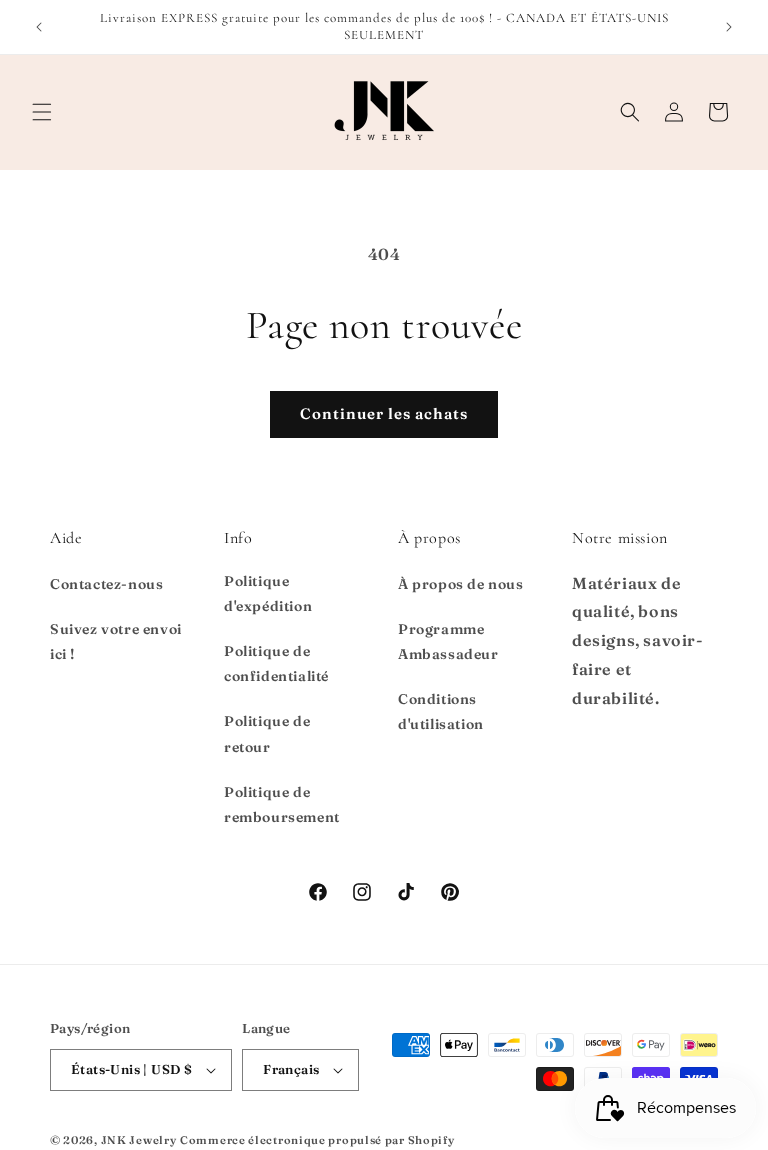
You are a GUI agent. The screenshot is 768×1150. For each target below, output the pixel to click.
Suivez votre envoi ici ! (116, 641)
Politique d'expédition (268, 593)
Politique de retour (267, 733)
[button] (42, 112)
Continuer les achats (384, 413)
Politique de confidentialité (276, 663)
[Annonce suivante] (729, 27)
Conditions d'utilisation (441, 711)
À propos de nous (461, 584)
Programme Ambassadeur (448, 641)
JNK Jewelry (139, 1140)
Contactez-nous (106, 584)
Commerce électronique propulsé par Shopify (317, 1140)
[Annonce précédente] (39, 27)
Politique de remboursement (282, 804)
